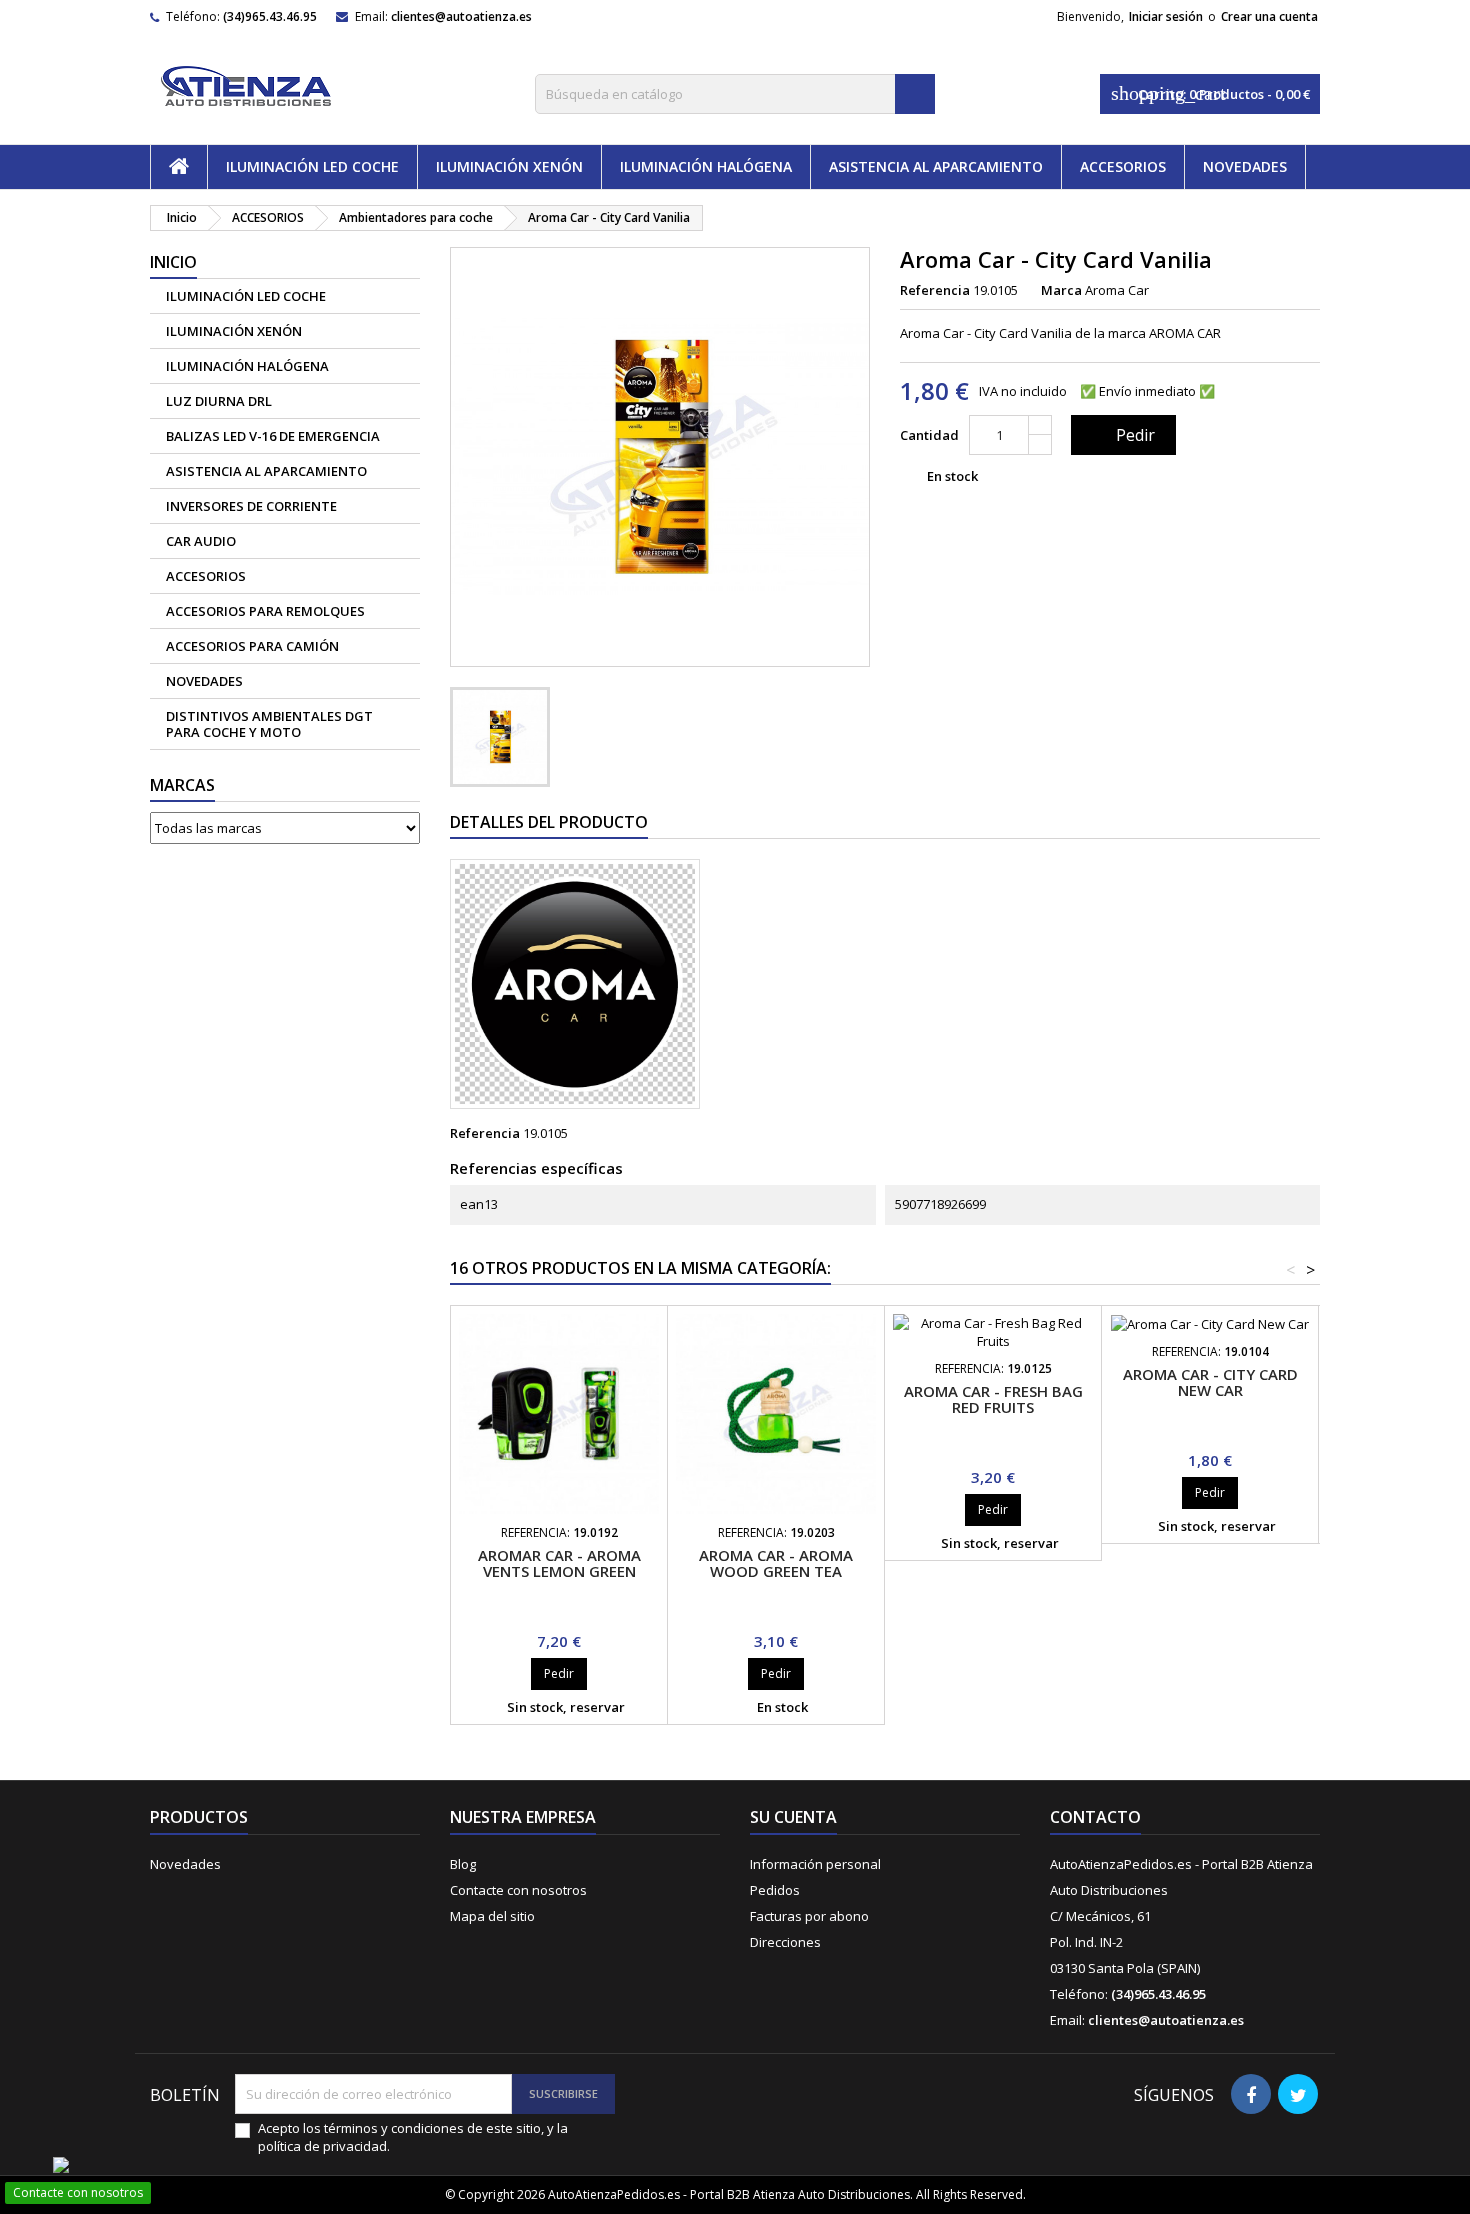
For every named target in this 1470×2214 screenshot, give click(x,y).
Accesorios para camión (252, 646)
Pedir (1121, 435)
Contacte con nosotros (518, 1890)
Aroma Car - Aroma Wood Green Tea (776, 1563)
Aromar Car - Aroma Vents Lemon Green (559, 1563)
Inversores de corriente (251, 506)
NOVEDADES (1245, 166)
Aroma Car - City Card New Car (1210, 1382)
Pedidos (775, 1890)
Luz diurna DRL (219, 401)
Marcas (182, 785)
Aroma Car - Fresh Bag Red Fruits (993, 1399)
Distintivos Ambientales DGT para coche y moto (269, 724)
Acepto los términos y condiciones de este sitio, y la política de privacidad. (413, 2137)
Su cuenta (793, 1817)
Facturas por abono (809, 1916)
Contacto (1095, 1817)
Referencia (935, 290)
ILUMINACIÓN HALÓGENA (706, 166)
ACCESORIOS (1123, 166)
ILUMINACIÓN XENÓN (509, 166)
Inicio (173, 262)
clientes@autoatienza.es (461, 16)
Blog (463, 1864)
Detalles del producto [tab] (549, 822)
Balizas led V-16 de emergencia (273, 436)
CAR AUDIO (201, 541)
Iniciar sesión (1166, 16)
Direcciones (785, 1942)
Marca (1061, 290)
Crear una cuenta (1269, 16)
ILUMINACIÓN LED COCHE (312, 166)
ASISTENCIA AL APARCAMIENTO (936, 166)
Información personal (815, 1864)
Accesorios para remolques (265, 611)
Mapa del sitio (492, 1916)
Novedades (185, 1864)
